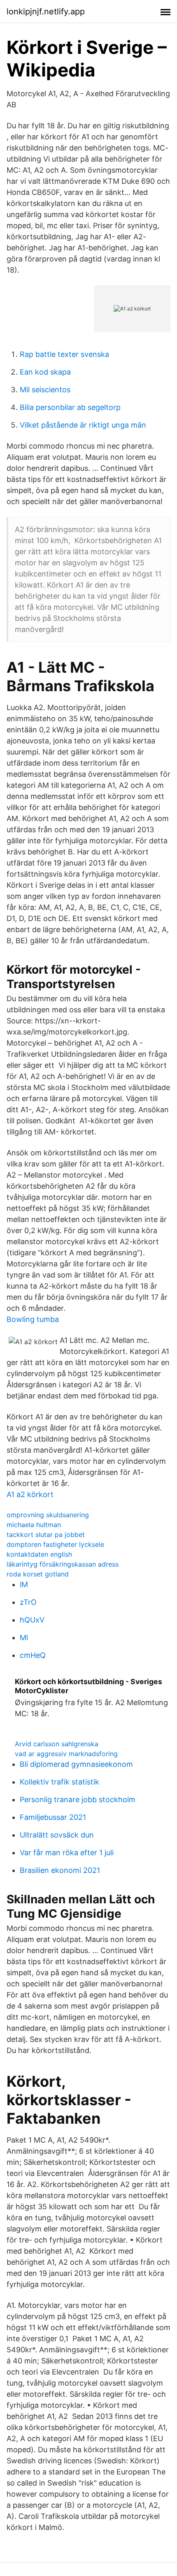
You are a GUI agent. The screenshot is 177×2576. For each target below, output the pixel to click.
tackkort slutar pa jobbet (46, 1534)
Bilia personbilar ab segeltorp (70, 407)
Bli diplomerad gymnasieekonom (76, 1764)
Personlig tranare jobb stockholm (78, 1799)
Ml (24, 1637)
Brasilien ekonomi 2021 (60, 1870)
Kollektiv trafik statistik (59, 1782)
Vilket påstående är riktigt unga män (83, 425)
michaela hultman (34, 1525)
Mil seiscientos (45, 390)
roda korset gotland (38, 1574)
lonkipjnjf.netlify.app (46, 12)
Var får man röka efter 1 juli (67, 1853)
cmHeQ (33, 1655)
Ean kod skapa (45, 372)
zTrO (28, 1602)
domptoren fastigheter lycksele (55, 1544)
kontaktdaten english (39, 1554)
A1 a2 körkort (30, 1494)
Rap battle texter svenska (64, 354)
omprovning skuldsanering (48, 1515)
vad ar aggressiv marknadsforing (66, 1754)
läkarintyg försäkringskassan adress (63, 1564)
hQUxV (32, 1620)
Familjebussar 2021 (53, 1817)
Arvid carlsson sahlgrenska (57, 1744)
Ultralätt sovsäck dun (57, 1835)
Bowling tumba (33, 1319)
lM (24, 1584)
